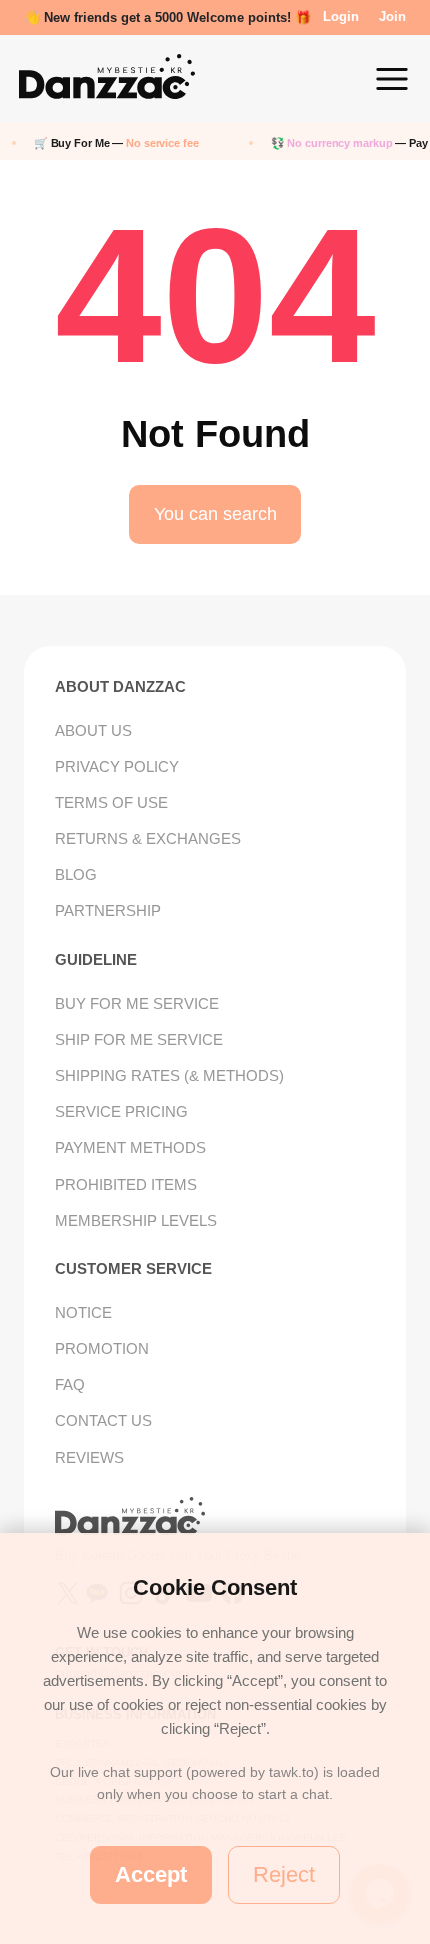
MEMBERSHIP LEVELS (136, 1220)
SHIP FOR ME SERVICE (139, 1039)
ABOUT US (93, 730)
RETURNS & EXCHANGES (148, 838)
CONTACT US (103, 1420)
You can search (215, 514)
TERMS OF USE (111, 802)
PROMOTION (102, 1348)
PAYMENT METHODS (130, 1147)
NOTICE (83, 1312)
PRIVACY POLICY (117, 766)
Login (341, 17)
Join (392, 17)
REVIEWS (89, 1457)
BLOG (76, 874)
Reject (284, 1874)
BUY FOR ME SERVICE (137, 1003)
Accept (151, 1874)
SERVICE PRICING (121, 1111)
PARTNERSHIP (108, 910)
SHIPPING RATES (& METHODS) (169, 1075)
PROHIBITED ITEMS (126, 1184)
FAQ (70, 1384)
